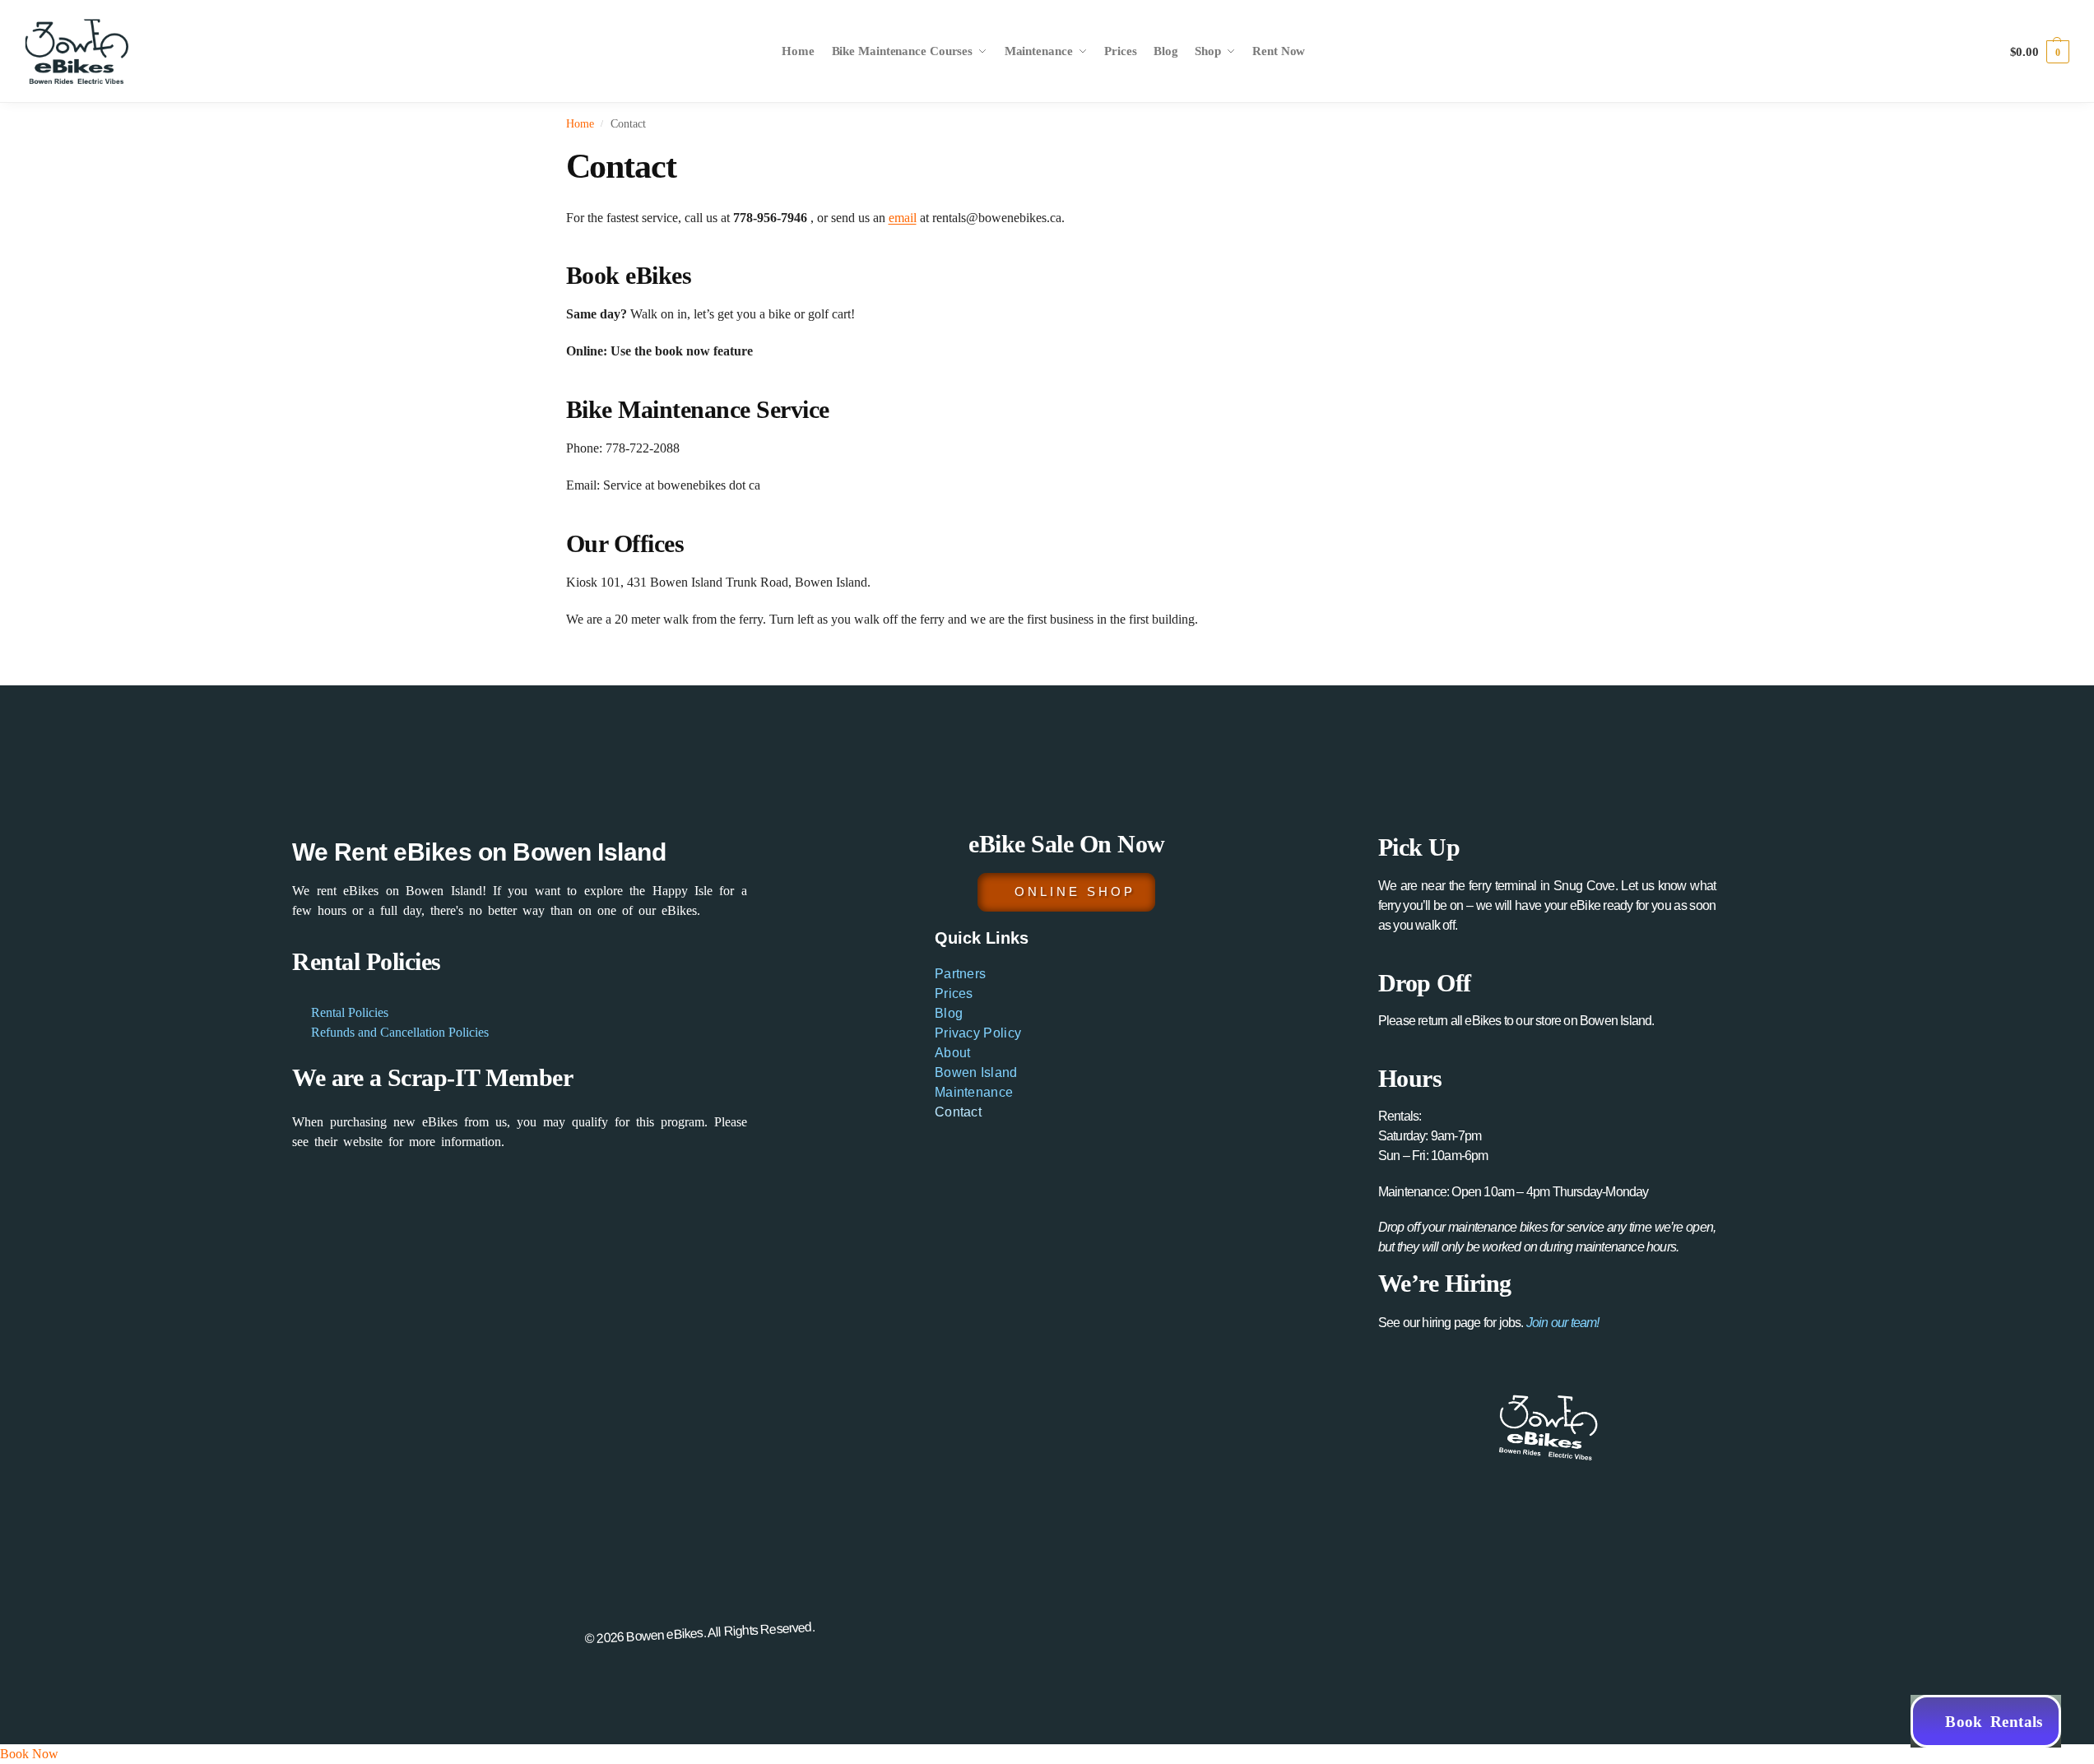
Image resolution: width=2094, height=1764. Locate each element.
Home (580, 124)
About (953, 1053)
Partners (960, 974)
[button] (2040, 52)
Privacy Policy (978, 1033)
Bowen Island (976, 1072)
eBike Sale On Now (1067, 844)
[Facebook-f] (1471, 1626)
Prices (954, 993)
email (903, 218)
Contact (958, 1112)
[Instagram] (1507, 1626)
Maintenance (974, 1092)
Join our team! (1563, 1323)
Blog (949, 1013)
